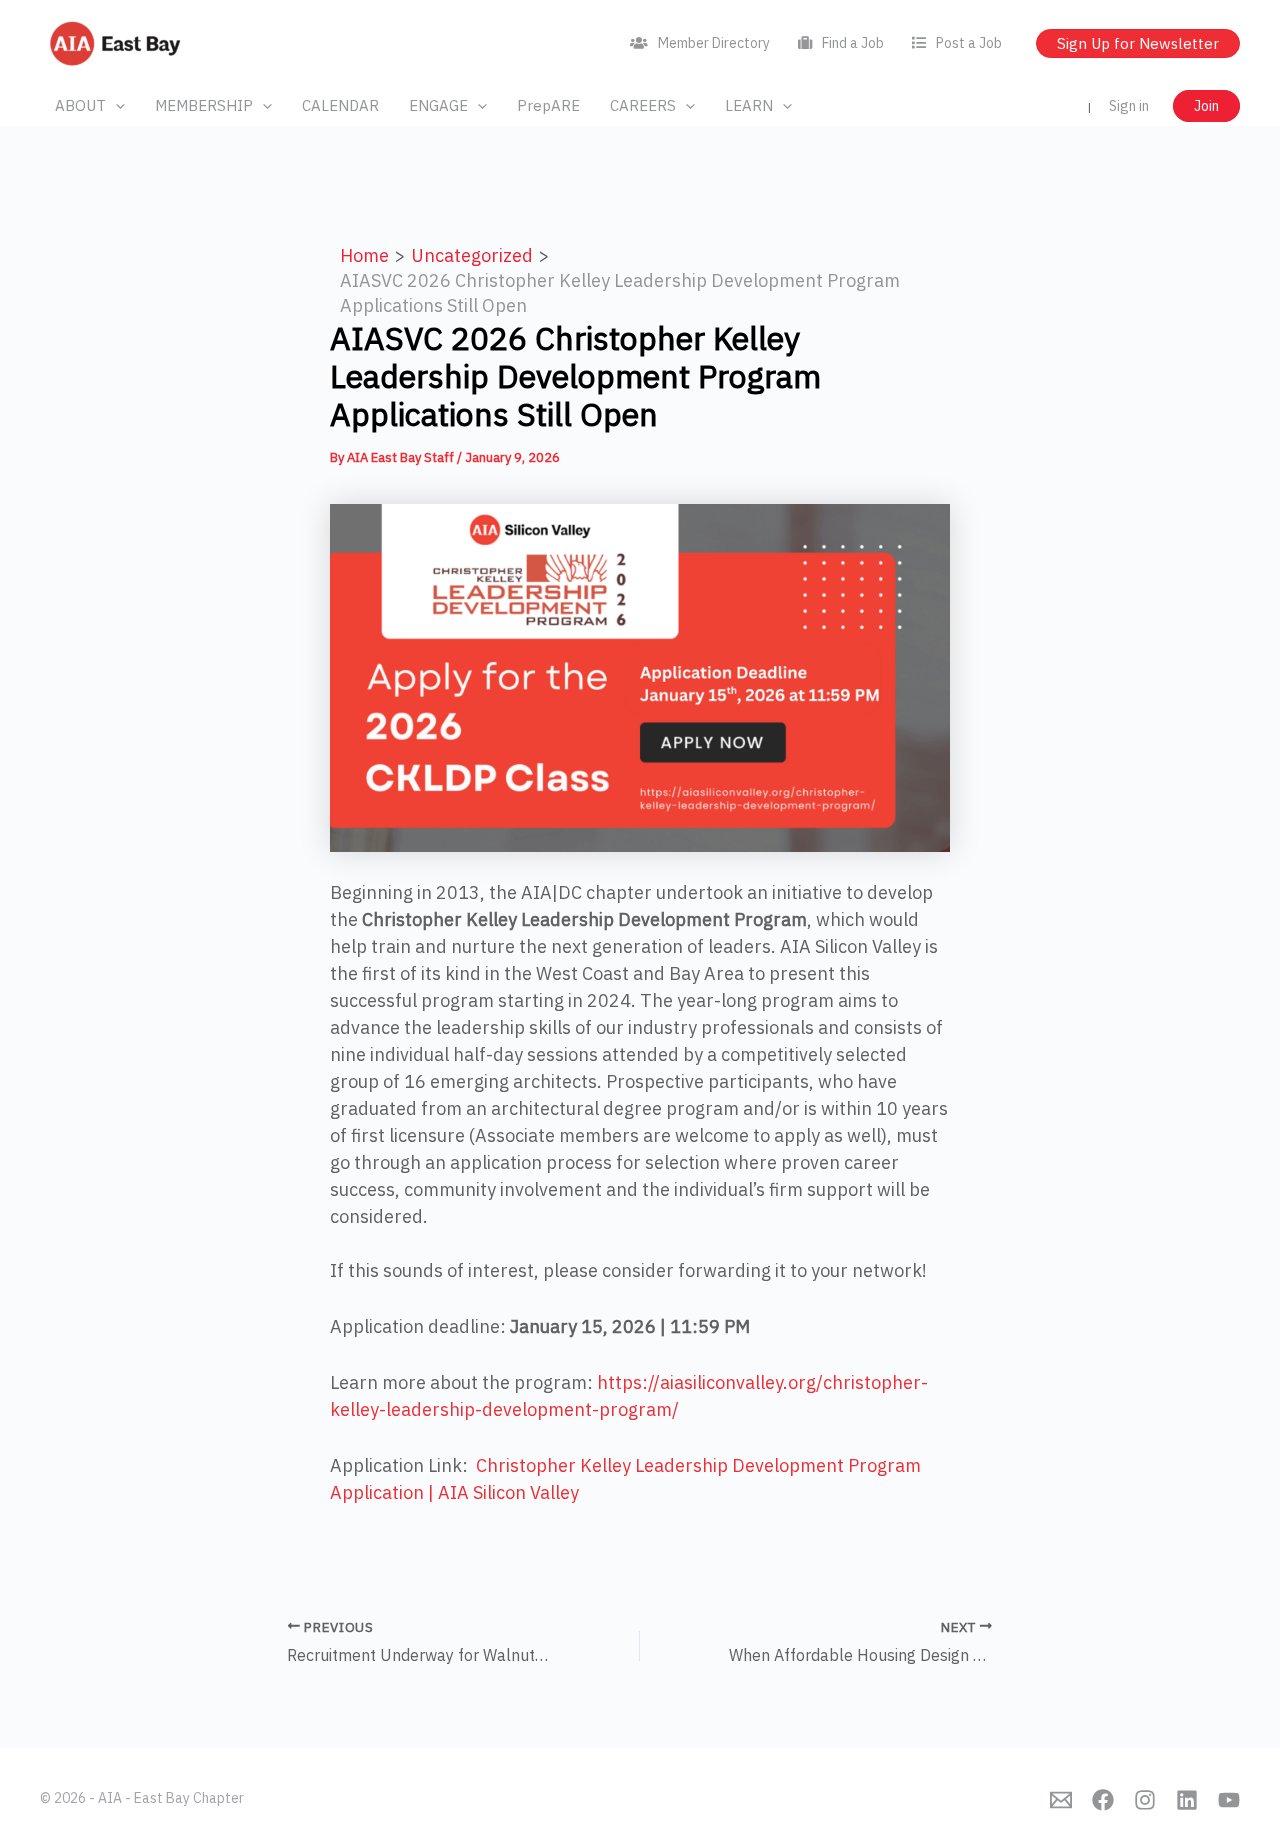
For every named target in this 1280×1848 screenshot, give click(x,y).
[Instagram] (1145, 1800)
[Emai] (1061, 1800)
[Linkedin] (1187, 1800)
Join (1206, 106)
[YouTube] (1229, 1800)
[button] (115, 106)
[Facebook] (1103, 1800)
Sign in (1129, 106)
